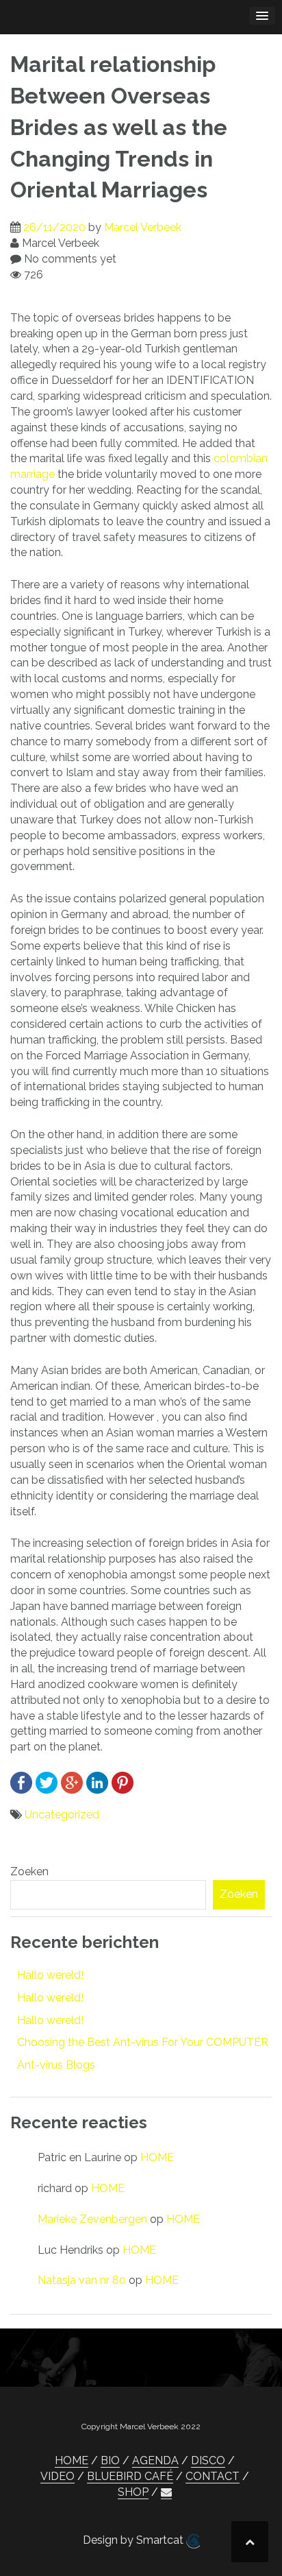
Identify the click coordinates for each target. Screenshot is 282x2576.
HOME (157, 2157)
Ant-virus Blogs (56, 2065)
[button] (166, 2492)
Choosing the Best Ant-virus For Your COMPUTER (143, 2042)
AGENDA (155, 2460)
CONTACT (213, 2476)
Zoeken (29, 1871)
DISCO (208, 2460)
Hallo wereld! (50, 1975)
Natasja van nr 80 (82, 2280)
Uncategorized (62, 1815)
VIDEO (57, 2476)
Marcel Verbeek (143, 227)
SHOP (133, 2492)
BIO (110, 2460)
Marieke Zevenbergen (92, 2219)
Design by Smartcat (134, 2540)
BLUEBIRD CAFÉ (130, 2476)
